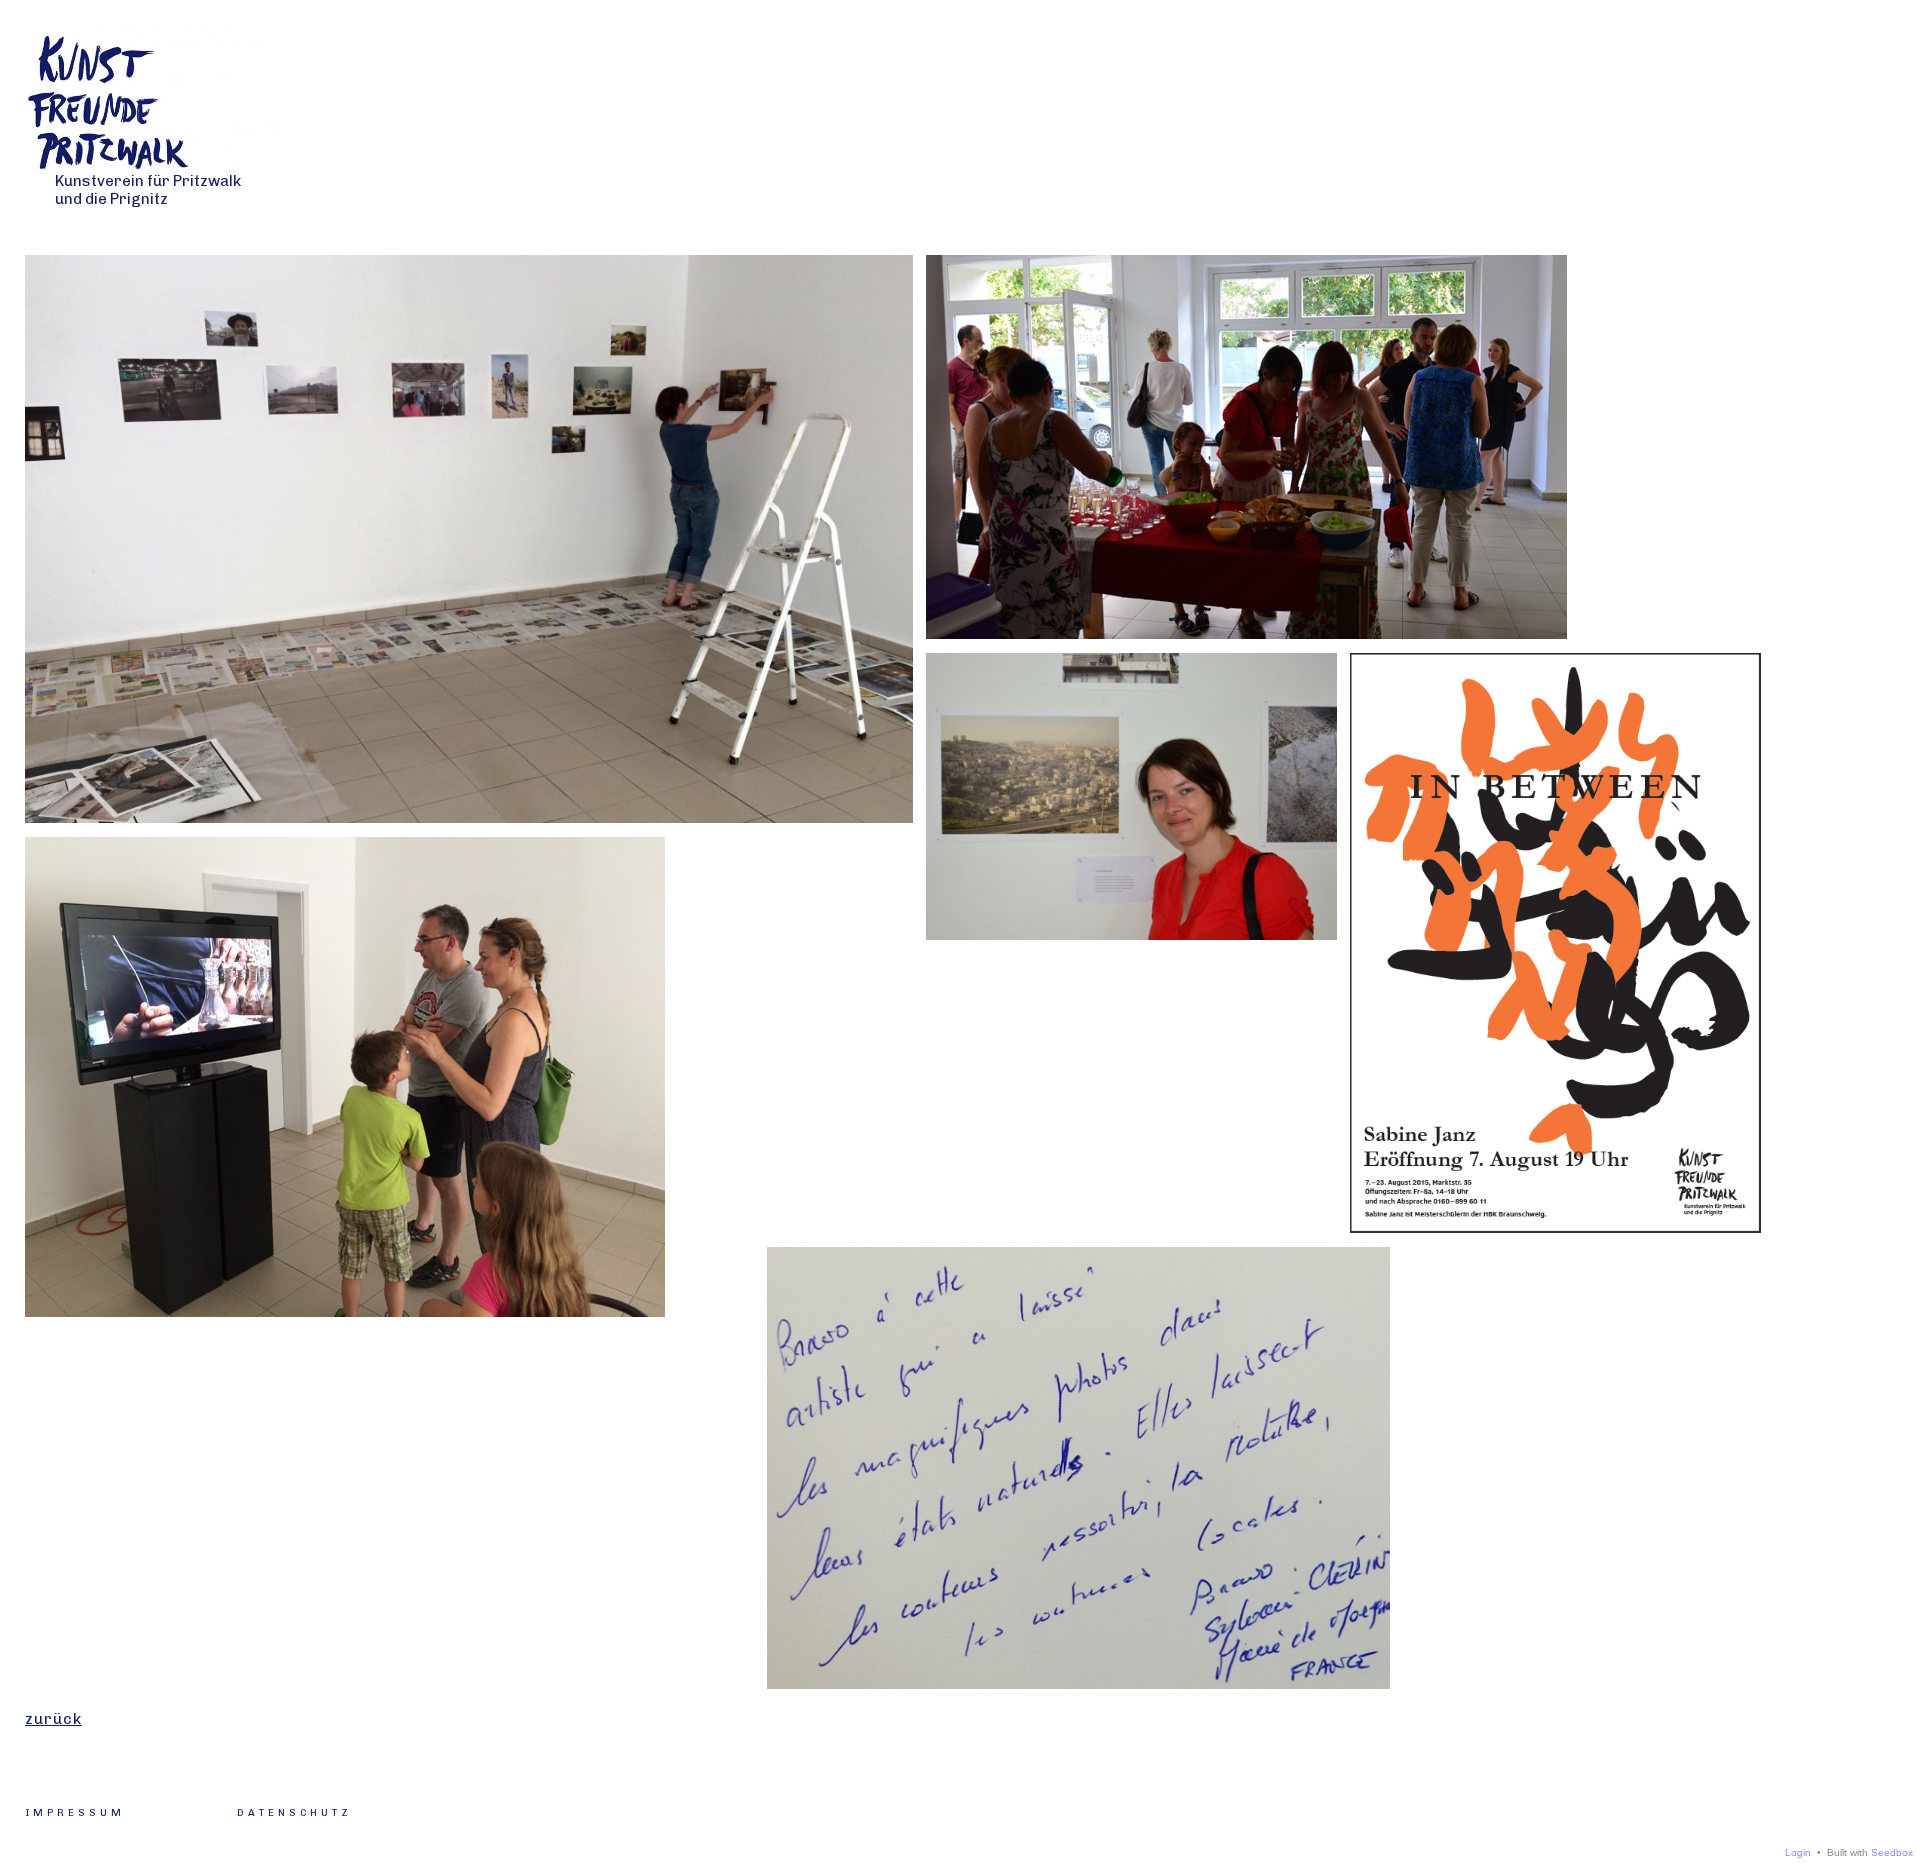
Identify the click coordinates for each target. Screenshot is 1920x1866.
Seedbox (1892, 1852)
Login (1798, 1852)
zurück (53, 1719)
